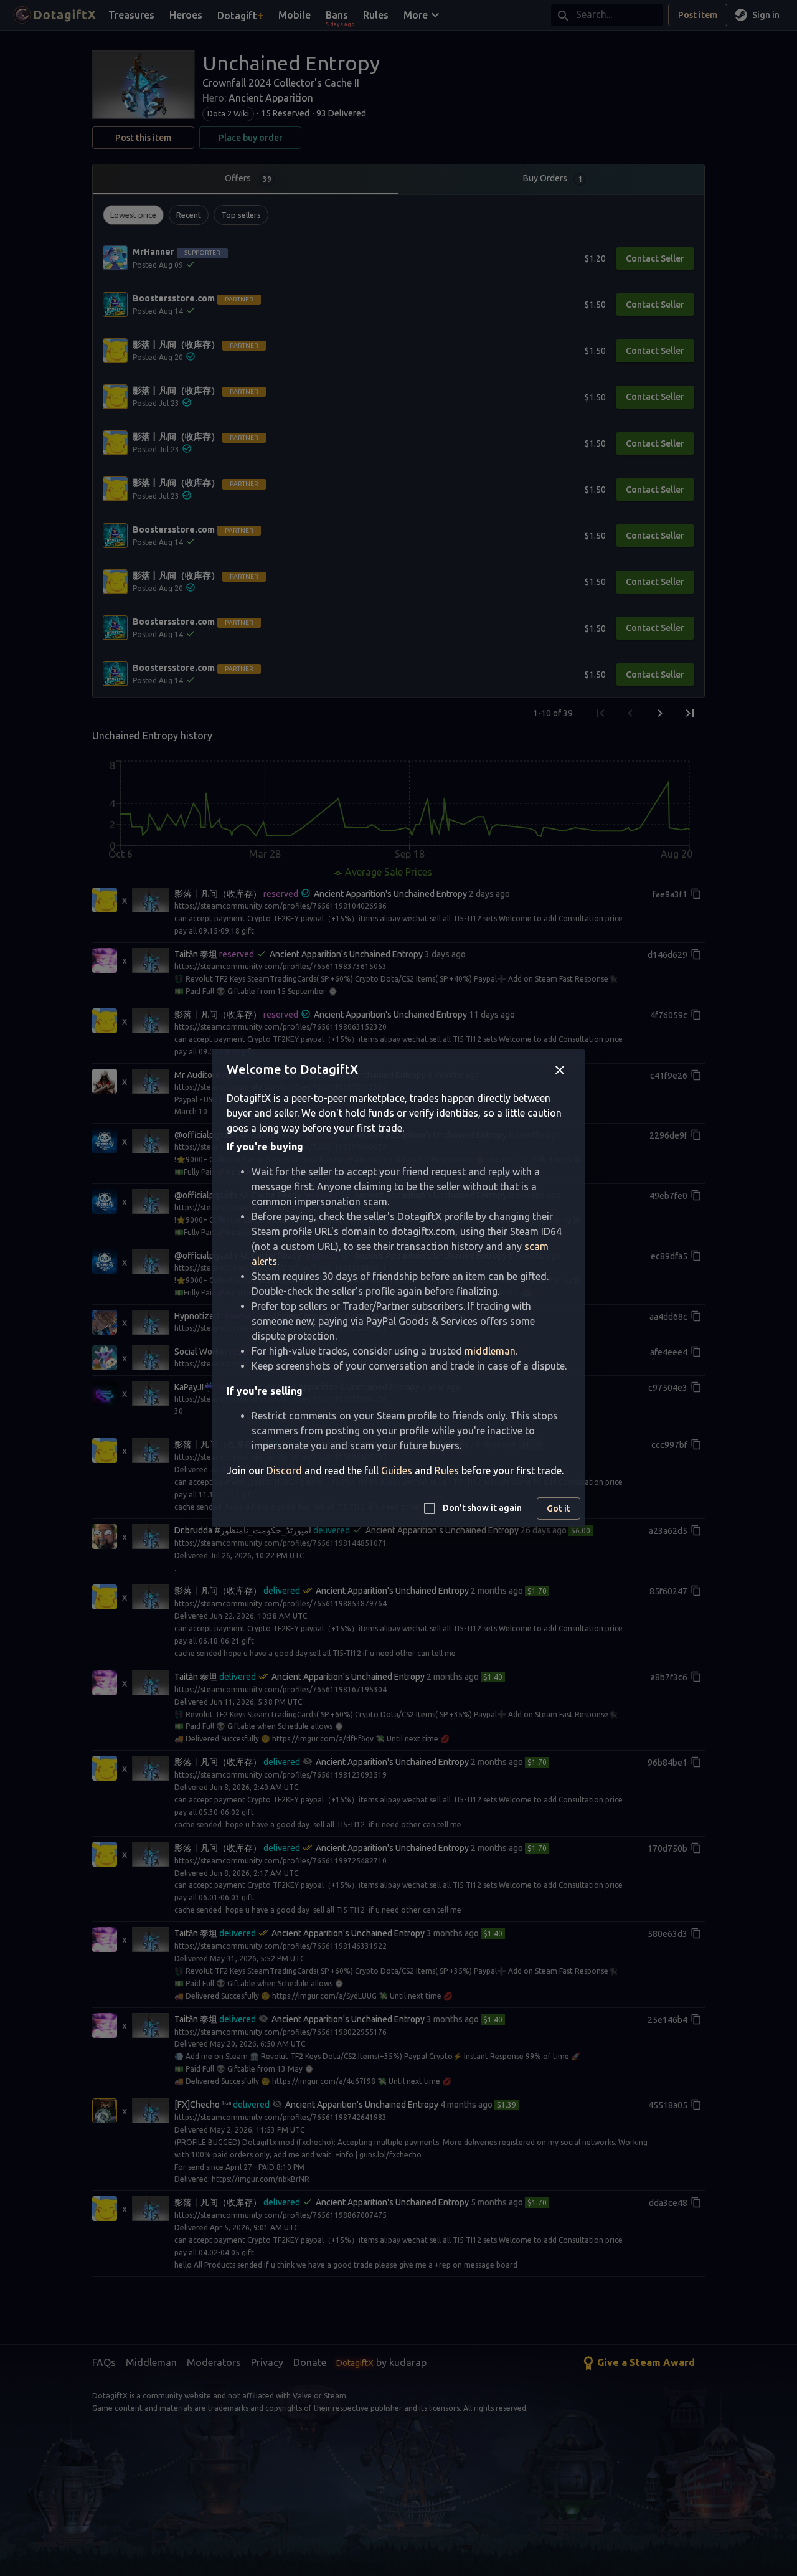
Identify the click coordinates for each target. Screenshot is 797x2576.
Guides (397, 1470)
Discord (284, 1470)
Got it (559, 1508)
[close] (560, 1070)
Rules (447, 1470)
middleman (490, 1351)
